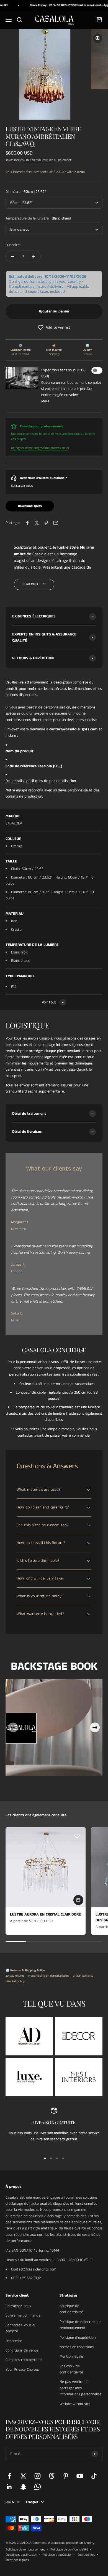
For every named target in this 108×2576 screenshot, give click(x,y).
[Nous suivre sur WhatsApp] (38, 2487)
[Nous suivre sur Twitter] (23, 2476)
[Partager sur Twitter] (37, 523)
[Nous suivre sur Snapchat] (23, 2487)
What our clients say (54, 1169)
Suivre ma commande (23, 2315)
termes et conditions (77, 2347)
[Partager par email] (56, 523)
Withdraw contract (75, 2404)
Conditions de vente (22, 2350)
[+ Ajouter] (78, 1900)
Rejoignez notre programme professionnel (40, 448)
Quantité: (13, 245)
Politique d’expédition (57, 2555)
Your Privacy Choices (22, 2370)
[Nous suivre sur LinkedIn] (9, 2487)
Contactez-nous (22, 486)
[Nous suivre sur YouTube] (80, 2476)
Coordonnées (86, 2555)
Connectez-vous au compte (21, 2328)
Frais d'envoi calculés (39, 160)
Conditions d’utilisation (21, 2555)
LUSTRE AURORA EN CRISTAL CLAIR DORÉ (45, 1914)
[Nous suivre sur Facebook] (9, 2476)
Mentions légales (17, 2560)
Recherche (14, 2341)
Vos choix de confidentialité (71, 2369)
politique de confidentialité (71, 2309)
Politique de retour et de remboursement (80, 2325)
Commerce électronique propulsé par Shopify (64, 2543)
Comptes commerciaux (24, 2360)
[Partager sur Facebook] (27, 523)
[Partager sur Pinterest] (46, 523)
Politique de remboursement (25, 2549)
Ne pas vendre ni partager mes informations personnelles (80, 2388)
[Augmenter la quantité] (33, 256)
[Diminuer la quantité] (13, 256)
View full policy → (17, 1981)
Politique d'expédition (78, 2338)
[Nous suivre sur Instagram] (38, 2476)
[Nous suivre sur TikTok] (94, 2476)
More (45, 401)
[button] (54, 327)
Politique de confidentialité (69, 2549)
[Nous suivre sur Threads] (52, 2476)
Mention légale (71, 2357)
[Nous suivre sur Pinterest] (66, 2476)
